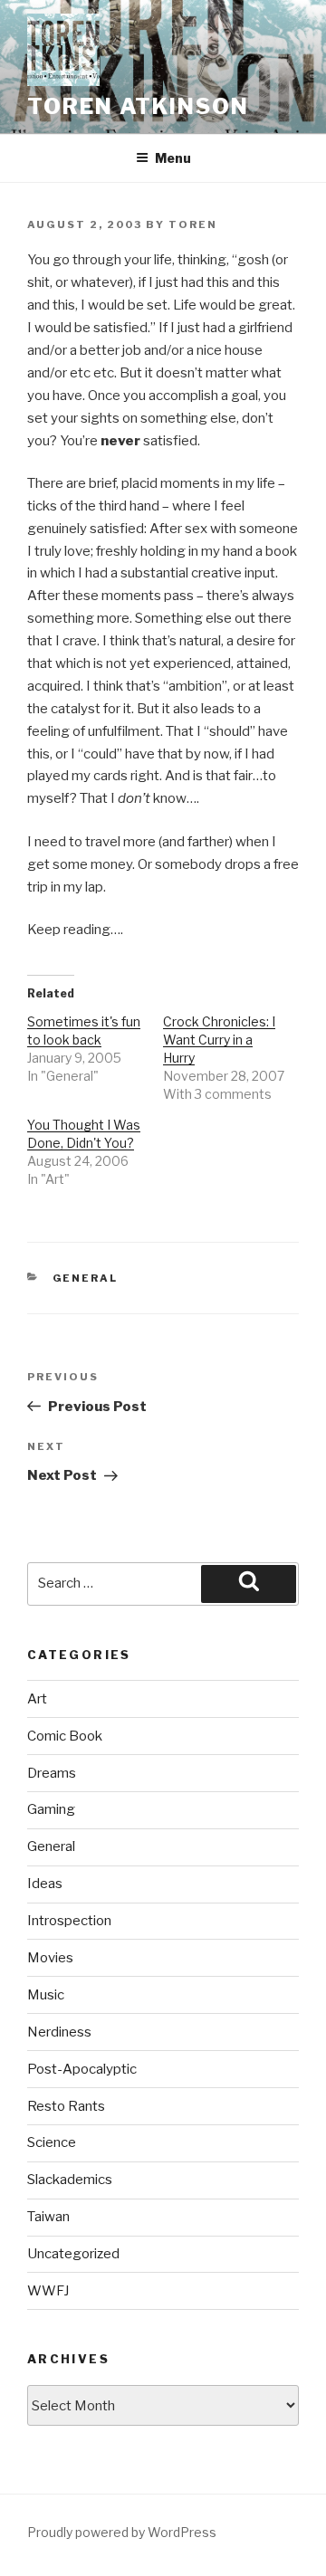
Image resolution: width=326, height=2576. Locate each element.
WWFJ (48, 2291)
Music (46, 1995)
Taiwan (48, 2217)
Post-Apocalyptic (82, 2069)
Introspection (69, 1921)
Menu (173, 158)
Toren (193, 224)
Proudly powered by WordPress (122, 2532)
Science (52, 2142)
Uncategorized (73, 2254)
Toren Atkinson (138, 106)
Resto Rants (66, 2106)
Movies (50, 1958)
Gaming (51, 1809)
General (86, 1278)
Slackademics (70, 2180)
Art (37, 1699)
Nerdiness (59, 2032)
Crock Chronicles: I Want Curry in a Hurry (219, 1040)
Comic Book (65, 1736)
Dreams (52, 1773)
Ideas (45, 1884)
